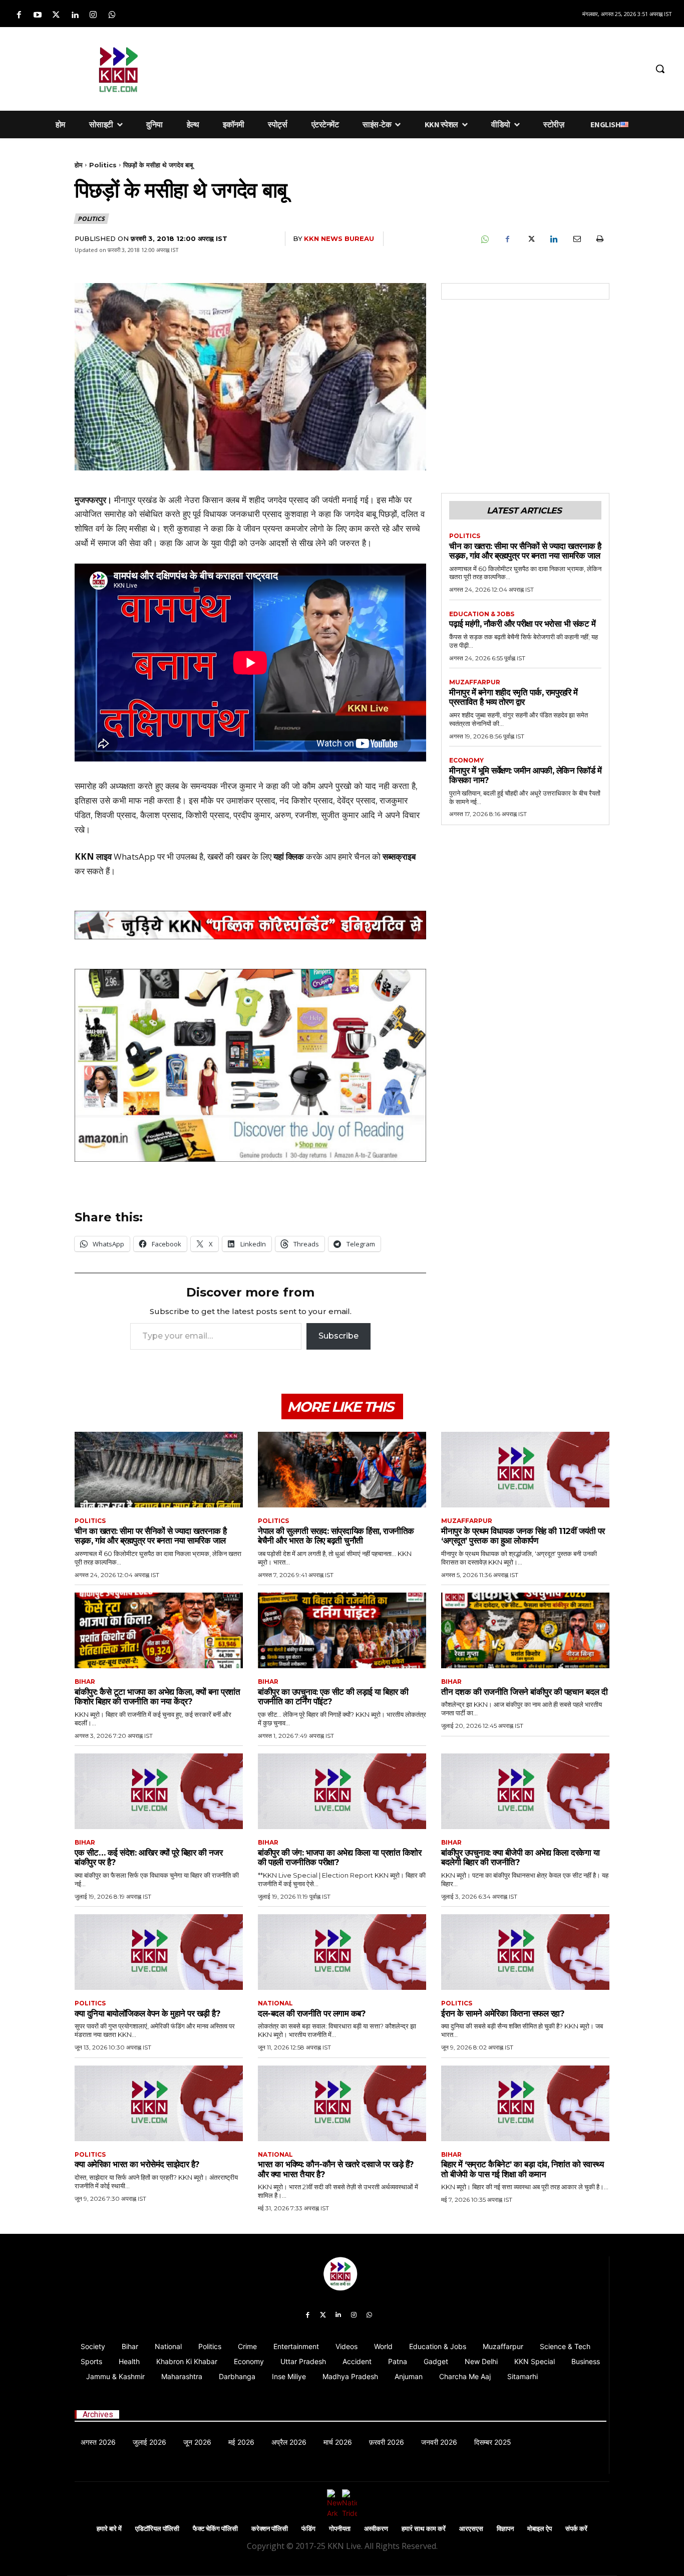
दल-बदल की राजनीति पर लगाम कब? (312, 2013)
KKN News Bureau (339, 238)
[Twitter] (56, 15)
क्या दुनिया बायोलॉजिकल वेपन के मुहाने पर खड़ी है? (147, 2013)
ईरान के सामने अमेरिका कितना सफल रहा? (503, 2013)
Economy (466, 760)
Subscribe (338, 1336)
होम (79, 165)
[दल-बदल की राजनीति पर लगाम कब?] (342, 1952)
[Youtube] (37, 15)
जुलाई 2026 (149, 2442)
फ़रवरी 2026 (387, 2442)
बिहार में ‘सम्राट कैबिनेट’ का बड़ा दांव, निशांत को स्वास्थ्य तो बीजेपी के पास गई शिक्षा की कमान (522, 2169)
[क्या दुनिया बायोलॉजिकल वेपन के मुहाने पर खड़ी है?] (159, 1952)
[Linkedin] (75, 15)
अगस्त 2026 (98, 2442)
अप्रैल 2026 (289, 2442)
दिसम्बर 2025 (493, 2442)
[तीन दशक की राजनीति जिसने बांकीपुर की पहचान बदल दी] (525, 1630)
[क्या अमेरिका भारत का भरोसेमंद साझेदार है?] (159, 2103)
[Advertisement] (418, 67)
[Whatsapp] (112, 15)
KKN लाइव (93, 856)
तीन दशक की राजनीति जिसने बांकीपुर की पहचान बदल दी (525, 1692)
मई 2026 (241, 2442)
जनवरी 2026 (439, 2442)
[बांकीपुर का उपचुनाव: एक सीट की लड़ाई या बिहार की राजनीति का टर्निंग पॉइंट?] (342, 1630)
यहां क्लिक (289, 856)
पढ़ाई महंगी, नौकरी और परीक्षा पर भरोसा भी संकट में (522, 624)
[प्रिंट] (599, 239)
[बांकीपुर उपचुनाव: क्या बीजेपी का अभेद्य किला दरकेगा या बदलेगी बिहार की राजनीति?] (525, 1791)
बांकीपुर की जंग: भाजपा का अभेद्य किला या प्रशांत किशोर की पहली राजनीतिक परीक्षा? (339, 1858)
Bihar (85, 1682)
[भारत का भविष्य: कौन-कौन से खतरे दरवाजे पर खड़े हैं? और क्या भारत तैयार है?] (342, 2103)
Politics (103, 165)
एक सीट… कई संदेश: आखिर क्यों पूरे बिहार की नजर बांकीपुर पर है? (148, 1858)
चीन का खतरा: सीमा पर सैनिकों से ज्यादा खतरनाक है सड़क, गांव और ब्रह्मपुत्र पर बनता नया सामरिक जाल (525, 551)
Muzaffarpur (475, 682)
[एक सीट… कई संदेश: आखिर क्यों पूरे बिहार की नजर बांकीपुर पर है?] (159, 1791)
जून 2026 (197, 2442)
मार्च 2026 (338, 2442)
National (275, 2003)
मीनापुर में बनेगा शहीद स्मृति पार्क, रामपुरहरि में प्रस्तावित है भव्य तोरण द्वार (514, 697)
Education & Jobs (482, 614)
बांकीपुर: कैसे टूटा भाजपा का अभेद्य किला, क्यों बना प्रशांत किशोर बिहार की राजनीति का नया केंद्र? (157, 1697)
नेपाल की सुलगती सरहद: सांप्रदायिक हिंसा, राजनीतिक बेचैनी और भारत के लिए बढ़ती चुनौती (336, 1536)
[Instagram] (93, 15)
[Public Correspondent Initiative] (250, 925)
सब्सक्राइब (399, 856)
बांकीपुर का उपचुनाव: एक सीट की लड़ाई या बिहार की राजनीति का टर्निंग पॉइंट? (333, 1697)
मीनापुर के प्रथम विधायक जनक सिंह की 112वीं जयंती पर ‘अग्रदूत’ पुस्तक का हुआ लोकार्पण (523, 1536)
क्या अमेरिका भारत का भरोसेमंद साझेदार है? (137, 2164)
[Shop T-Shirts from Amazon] (250, 1065)
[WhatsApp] (484, 239)
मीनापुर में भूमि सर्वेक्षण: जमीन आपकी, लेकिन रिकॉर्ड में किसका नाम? (525, 776)
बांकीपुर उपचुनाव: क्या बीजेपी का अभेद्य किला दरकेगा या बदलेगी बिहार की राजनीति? (520, 1858)
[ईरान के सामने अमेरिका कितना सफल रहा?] (525, 1952)
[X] (530, 239)
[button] (660, 69)
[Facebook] (19, 15)
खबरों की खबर (229, 856)
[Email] (576, 239)
